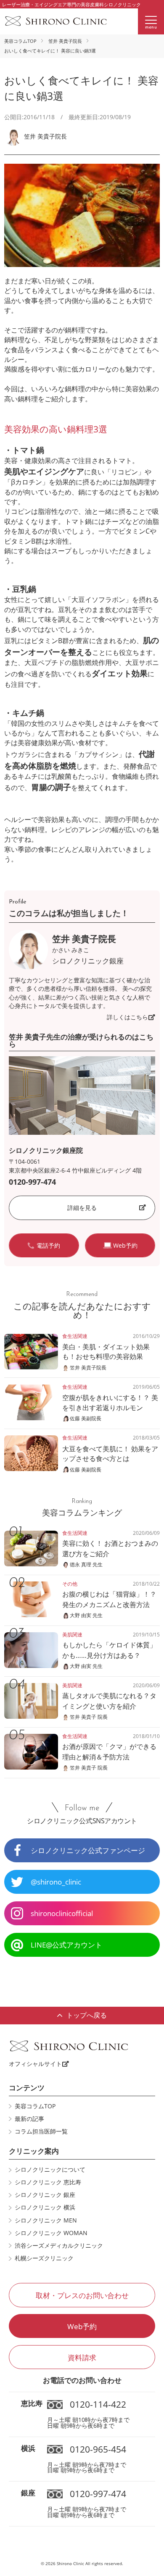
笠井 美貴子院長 (65, 41)
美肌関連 (72, 1635)
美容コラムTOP (20, 41)
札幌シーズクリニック (44, 2258)
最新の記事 (29, 2119)
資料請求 (82, 2357)
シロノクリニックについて (50, 2170)
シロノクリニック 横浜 (45, 2207)
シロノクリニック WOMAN (51, 2233)
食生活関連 (75, 1336)
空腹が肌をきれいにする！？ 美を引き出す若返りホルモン (110, 1402)
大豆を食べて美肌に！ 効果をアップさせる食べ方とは (110, 1454)
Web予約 (82, 2326)
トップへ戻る (87, 2015)
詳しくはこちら (127, 1017)
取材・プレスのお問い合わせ (82, 2295)
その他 (70, 1584)
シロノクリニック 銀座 (45, 2195)
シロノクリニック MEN (46, 2220)
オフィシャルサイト (35, 2064)
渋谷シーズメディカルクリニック (59, 2246)
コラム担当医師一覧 (41, 2131)
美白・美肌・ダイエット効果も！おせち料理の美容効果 (106, 1352)
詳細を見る (82, 1208)
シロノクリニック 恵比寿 (48, 2182)
